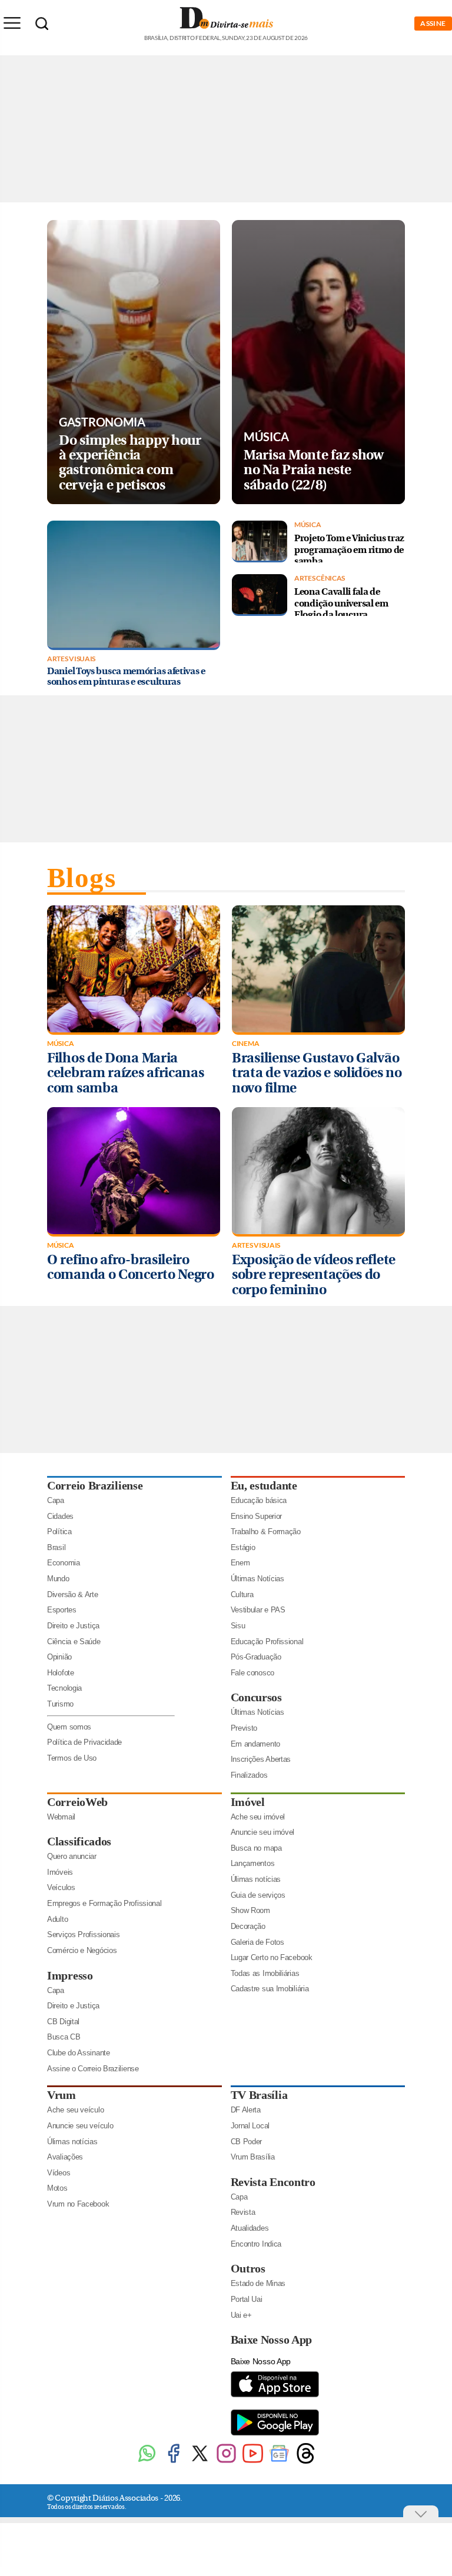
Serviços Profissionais (83, 1935)
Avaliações (65, 2157)
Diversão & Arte (73, 1594)
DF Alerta (246, 2110)
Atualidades (250, 2228)
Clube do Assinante (79, 2053)
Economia (64, 1563)
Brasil (56, 1547)
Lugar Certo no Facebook (272, 1957)
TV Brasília (259, 2095)
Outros (248, 2268)
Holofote (61, 1673)
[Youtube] (253, 2462)
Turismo (60, 1704)
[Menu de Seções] (12, 23)
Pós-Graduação (256, 1657)
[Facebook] (173, 2462)
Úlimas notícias (256, 1879)
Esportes (62, 1610)
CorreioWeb (77, 1802)
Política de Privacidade (84, 1742)
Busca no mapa (256, 1848)
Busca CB (64, 2037)
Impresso (70, 1975)
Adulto (57, 1919)
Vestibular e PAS (258, 1610)
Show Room (250, 1910)
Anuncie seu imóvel (263, 1832)
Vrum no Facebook (78, 2204)
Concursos (256, 1697)
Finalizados (249, 1775)
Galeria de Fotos (257, 1942)
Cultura (242, 1594)
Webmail (61, 1817)
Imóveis (60, 1872)
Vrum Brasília (253, 2157)
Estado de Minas (258, 2283)
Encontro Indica (256, 2244)
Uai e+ (241, 2315)
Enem (240, 1563)
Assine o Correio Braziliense (93, 2069)
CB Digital (63, 2022)
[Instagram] (226, 2462)
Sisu (238, 1626)
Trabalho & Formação (266, 1532)
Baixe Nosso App (272, 2340)
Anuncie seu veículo (80, 2126)
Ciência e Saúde (74, 1642)
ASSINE (433, 23)
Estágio (243, 1547)
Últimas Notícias (257, 1579)
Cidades (60, 1516)
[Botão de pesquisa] (42, 24)
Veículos (61, 1887)
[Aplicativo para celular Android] (275, 2435)
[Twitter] (200, 2462)
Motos (57, 2188)
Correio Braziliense (95, 1485)
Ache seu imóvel (258, 1817)
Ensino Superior (257, 1516)
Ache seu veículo (75, 2110)
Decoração (248, 1926)
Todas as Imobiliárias (265, 1973)
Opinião (59, 1657)
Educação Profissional (267, 1642)
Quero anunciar (72, 1856)
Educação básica (259, 1500)
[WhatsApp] (147, 2462)
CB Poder (247, 2142)
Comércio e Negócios (82, 1950)
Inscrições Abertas (261, 1759)
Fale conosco (252, 1673)
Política (59, 1532)
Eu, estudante (264, 1485)
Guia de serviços (258, 1895)
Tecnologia (64, 1688)
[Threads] (306, 2462)
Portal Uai (247, 2299)
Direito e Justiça (73, 1626)
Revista (243, 2212)
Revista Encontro (273, 2182)
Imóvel (248, 1802)
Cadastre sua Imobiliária (270, 1989)
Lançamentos (253, 1863)
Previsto (244, 1728)
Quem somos (69, 1727)
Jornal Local (250, 2126)
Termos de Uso (72, 1758)
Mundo (58, 1579)
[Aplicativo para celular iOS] (275, 2396)
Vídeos (59, 2173)
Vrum (62, 2095)
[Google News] (279, 2462)
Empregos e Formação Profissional (104, 1903)
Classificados (79, 1841)
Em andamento (255, 1744)
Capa (56, 1500)
